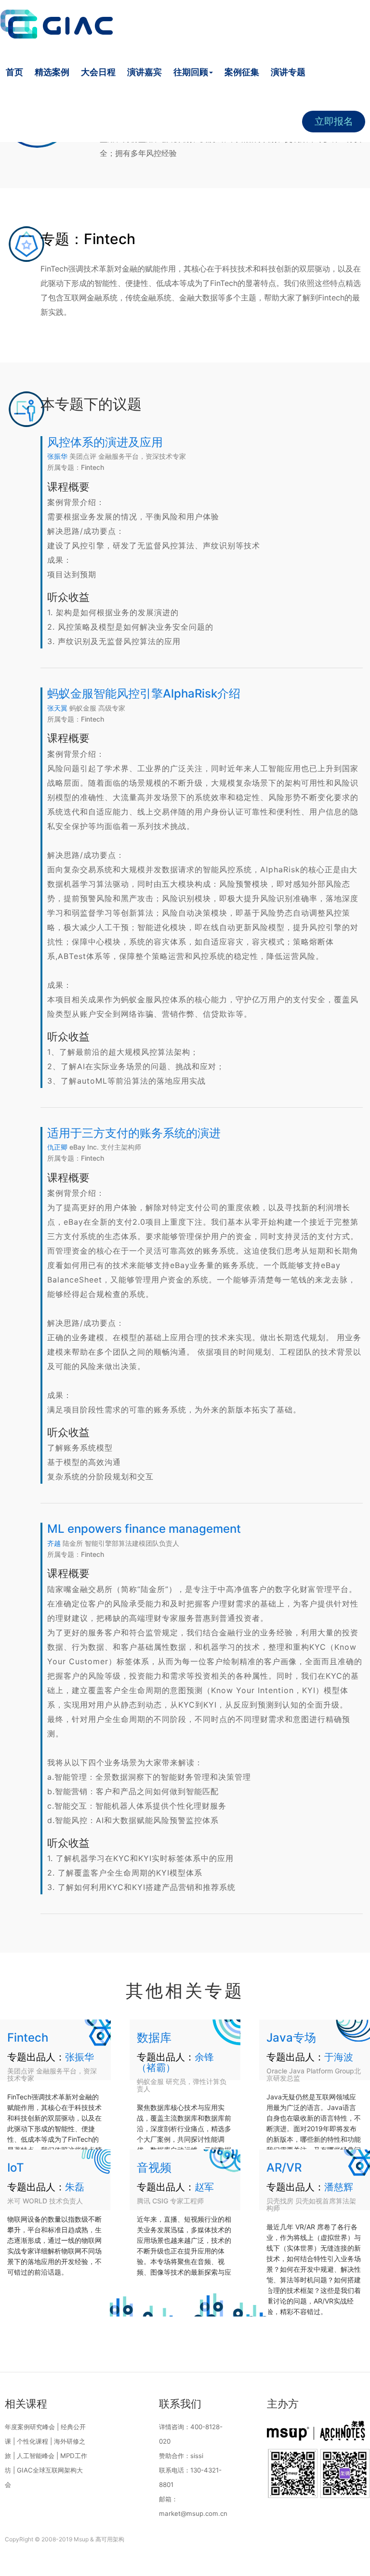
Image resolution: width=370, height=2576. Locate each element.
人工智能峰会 (36, 2456)
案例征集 (242, 72)
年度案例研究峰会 (30, 2427)
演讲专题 (288, 72)
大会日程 (98, 72)
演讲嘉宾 (145, 72)
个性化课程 (33, 2441)
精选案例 (52, 72)
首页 (14, 72)
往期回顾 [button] (191, 72)
